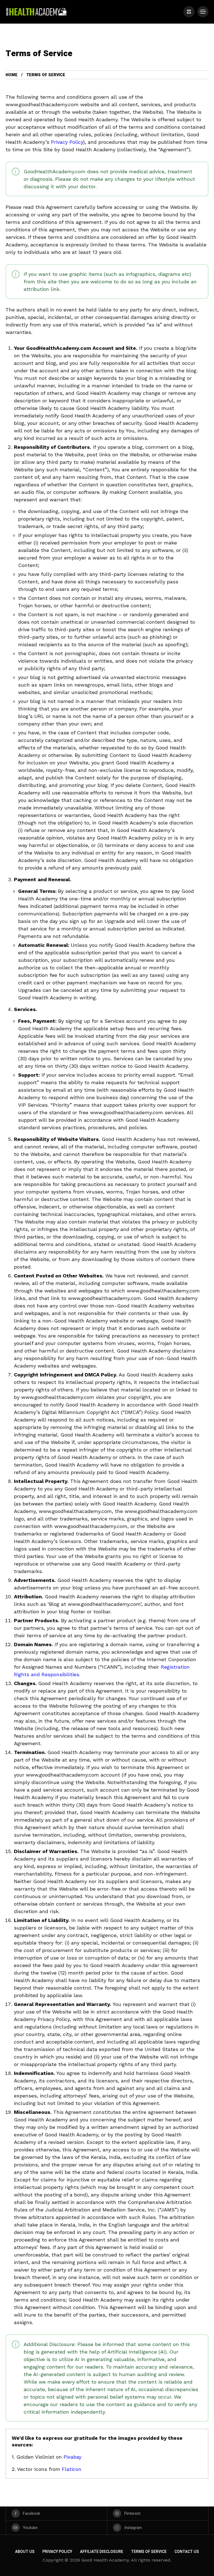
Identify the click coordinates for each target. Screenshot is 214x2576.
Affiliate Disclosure (102, 2552)
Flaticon (72, 2469)
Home (12, 75)
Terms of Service (149, 2552)
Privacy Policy (67, 142)
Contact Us (187, 2552)
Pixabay (72, 2457)
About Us (25, 2552)
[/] (189, 12)
